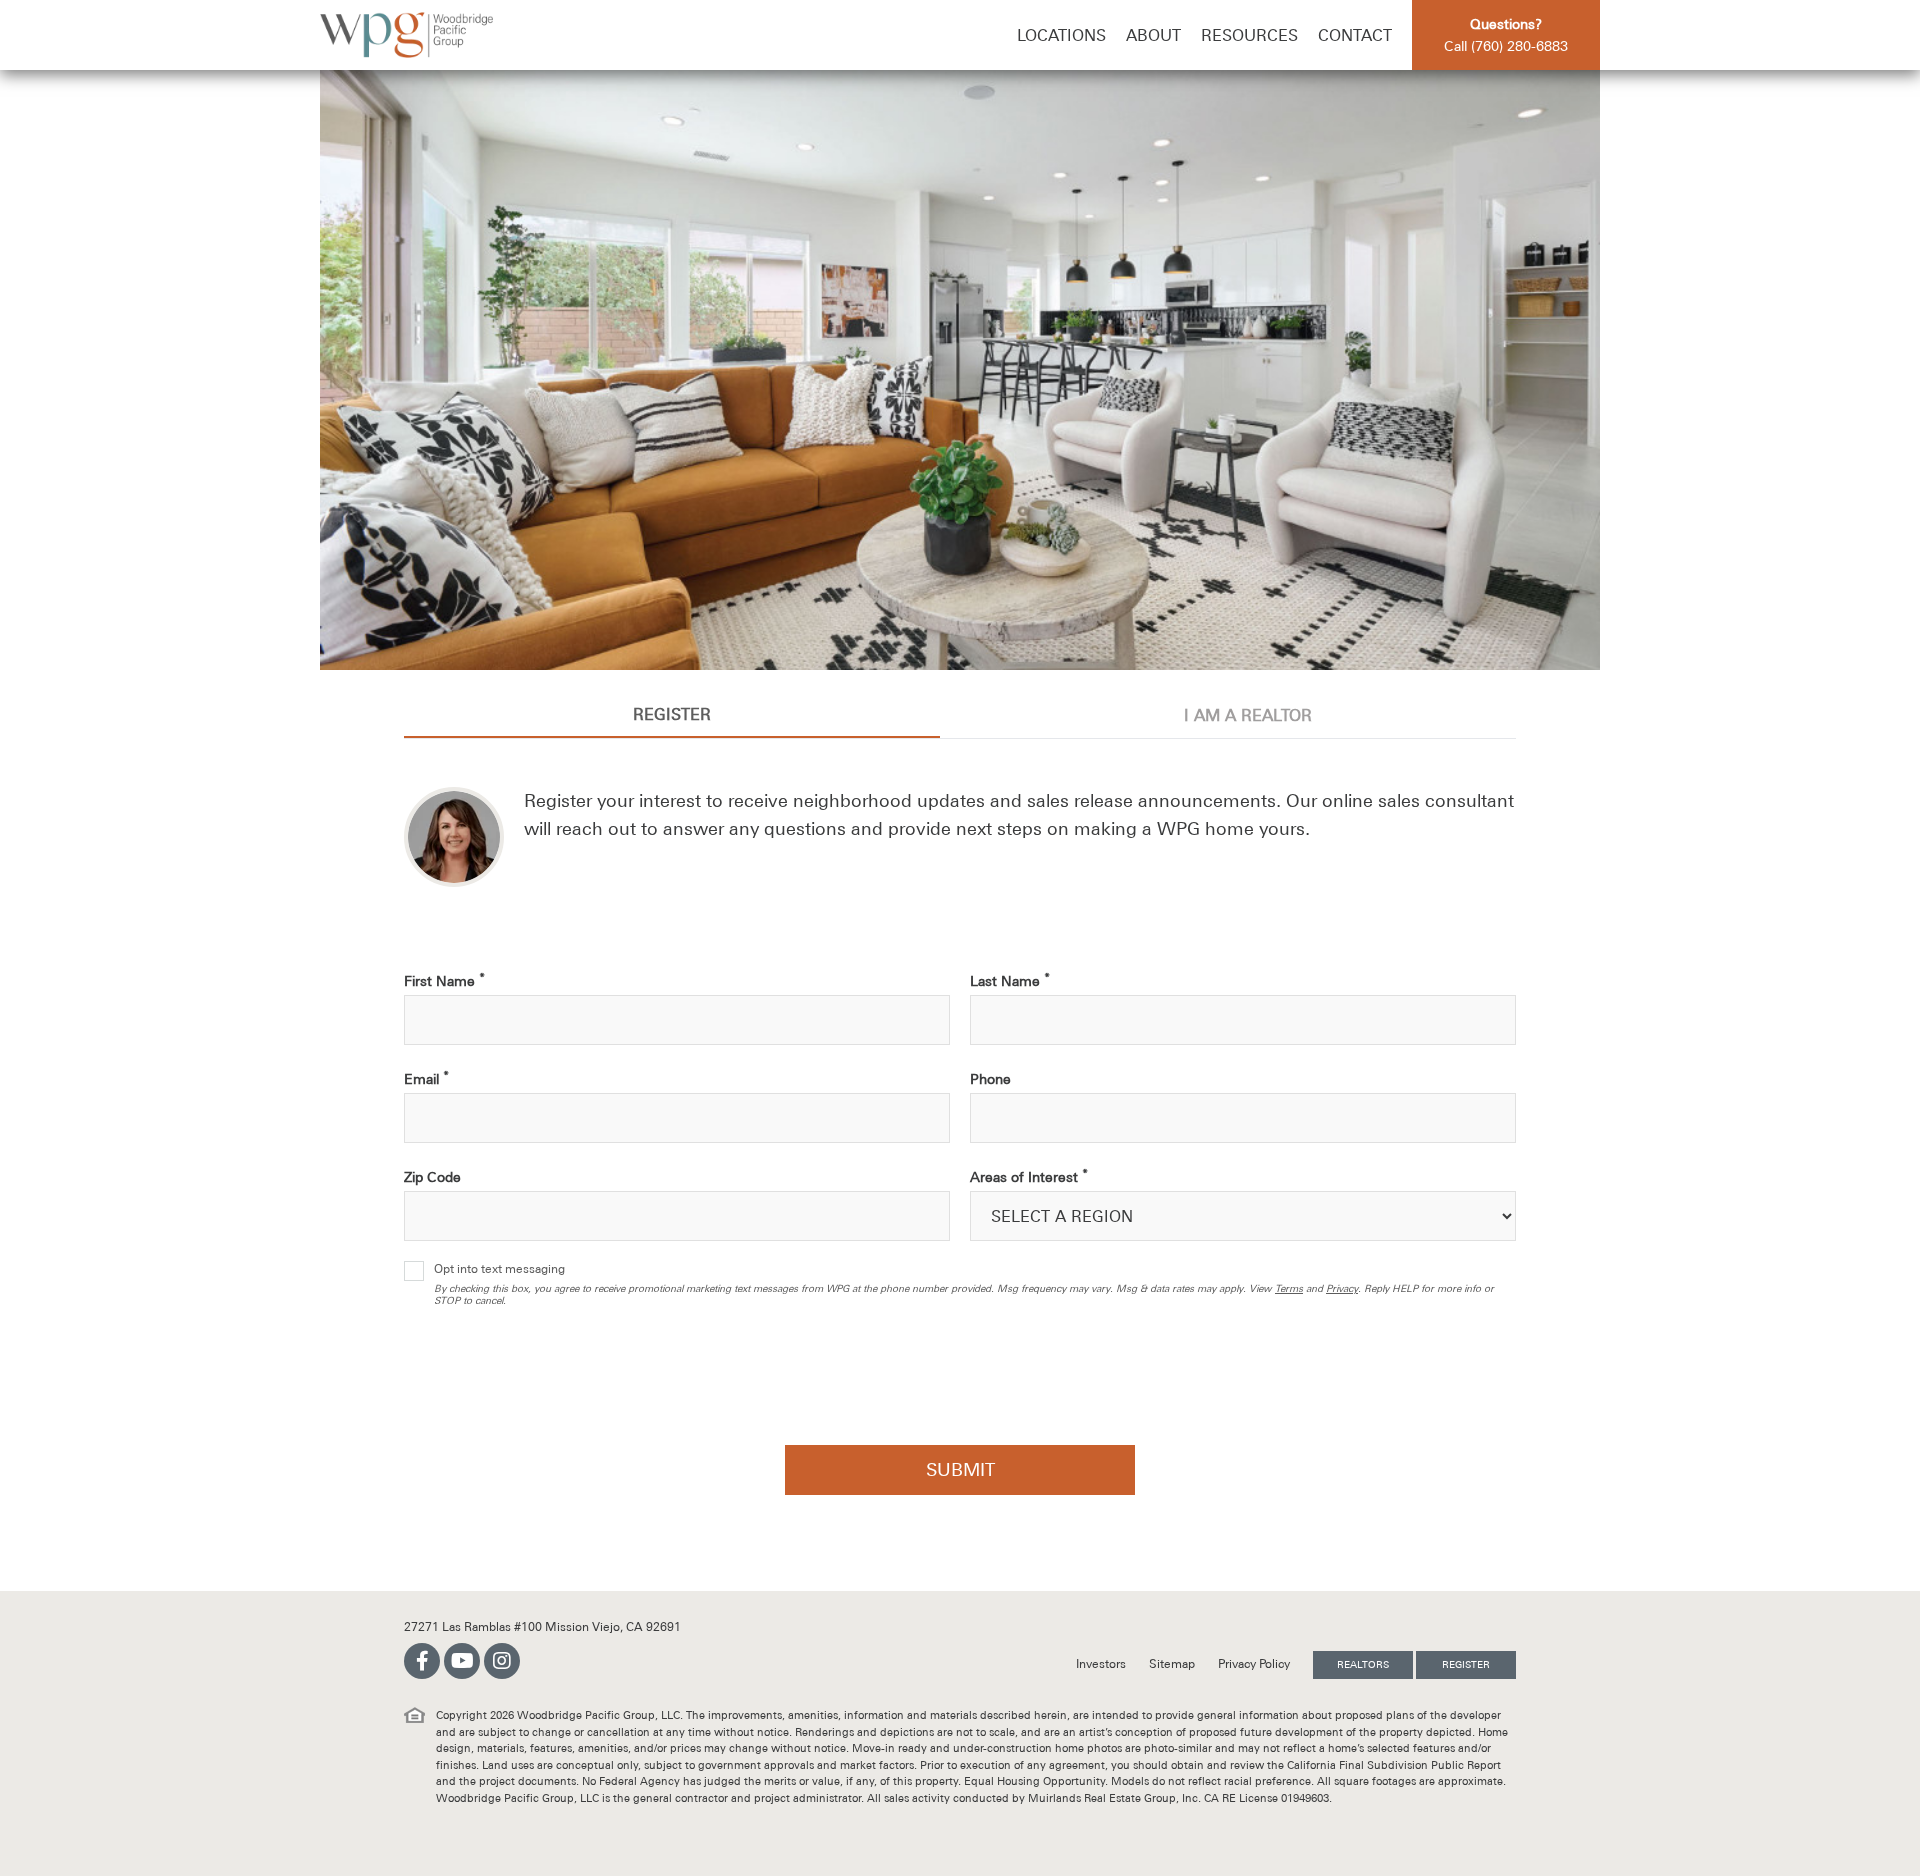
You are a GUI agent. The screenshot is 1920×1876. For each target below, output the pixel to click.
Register (672, 714)
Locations (1061, 35)
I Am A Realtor (1248, 715)
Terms (1289, 1288)
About (1153, 35)
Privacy (1342, 1288)
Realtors (1363, 1664)
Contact (1355, 35)
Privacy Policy (1255, 1664)
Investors (1102, 1664)
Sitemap (1173, 1664)
